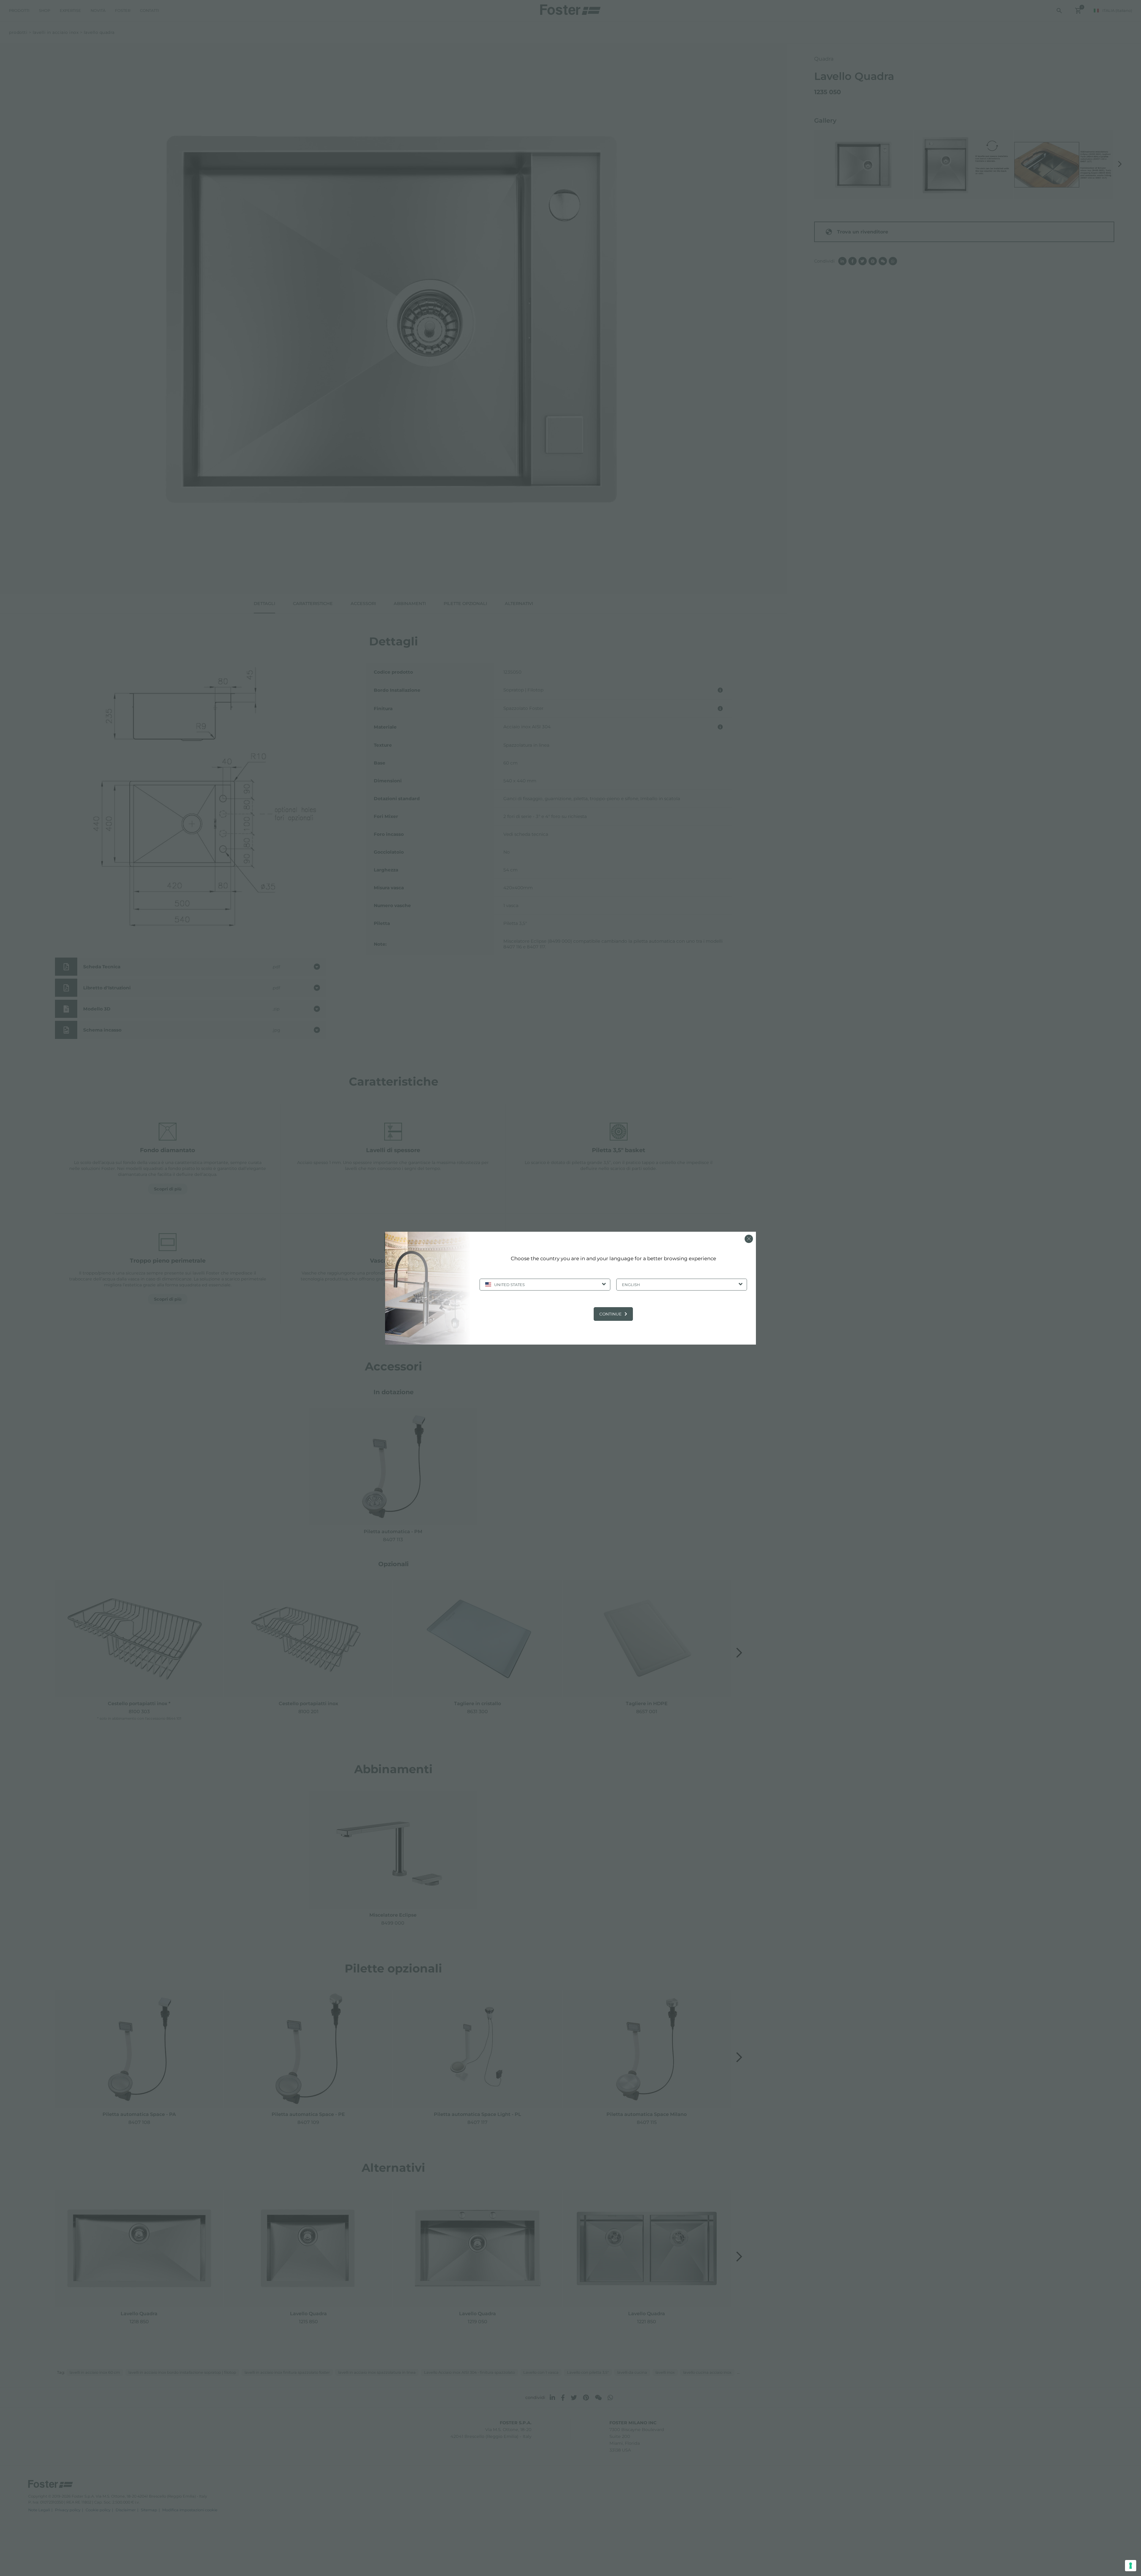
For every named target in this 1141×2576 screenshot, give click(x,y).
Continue (610, 1314)
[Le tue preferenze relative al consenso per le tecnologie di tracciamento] (1131, 2566)
